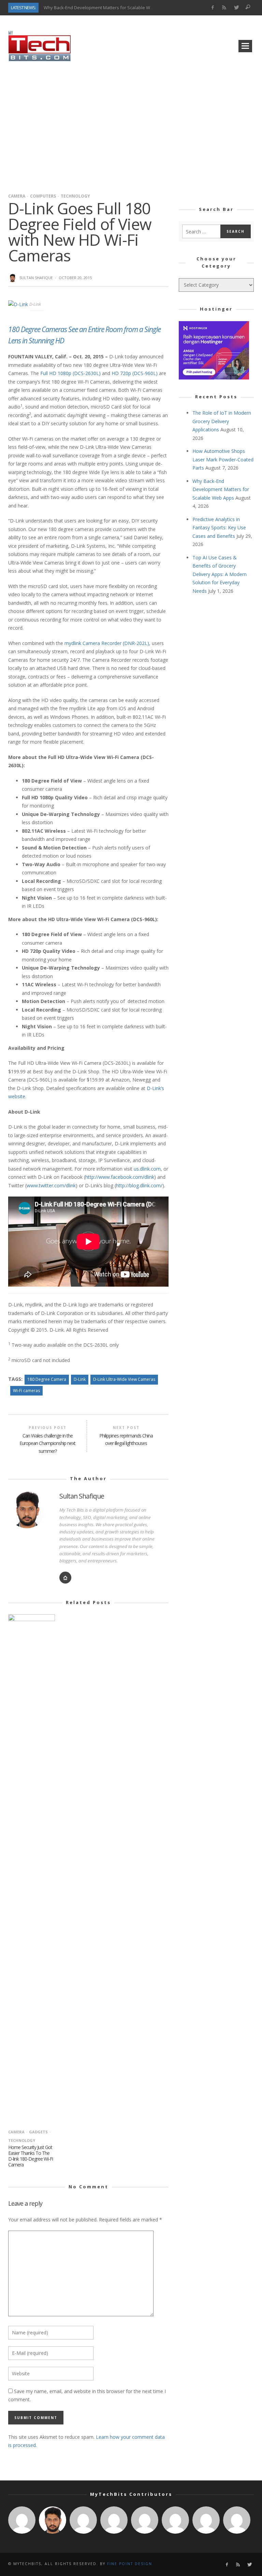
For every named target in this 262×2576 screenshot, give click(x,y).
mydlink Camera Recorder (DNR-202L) (107, 643)
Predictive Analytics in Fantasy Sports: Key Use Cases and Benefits (219, 528)
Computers (43, 196)
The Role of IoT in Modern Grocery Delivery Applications (222, 421)
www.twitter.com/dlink (51, 1185)
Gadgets (38, 2132)
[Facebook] (212, 8)
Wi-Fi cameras (26, 1391)
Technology (75, 196)
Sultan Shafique (36, 278)
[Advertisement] (131, 125)
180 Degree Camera (47, 1379)
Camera (17, 196)
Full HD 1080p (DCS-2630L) (70, 373)
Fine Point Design (130, 2564)
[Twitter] (236, 8)
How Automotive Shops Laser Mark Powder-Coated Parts (223, 459)
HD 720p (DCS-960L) (135, 373)
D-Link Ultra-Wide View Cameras (124, 1379)
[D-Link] (19, 304)
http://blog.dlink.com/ (139, 1185)
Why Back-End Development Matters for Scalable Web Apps (105, 8)
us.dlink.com (147, 1169)
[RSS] (224, 8)
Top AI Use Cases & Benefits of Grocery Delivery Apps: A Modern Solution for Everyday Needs (220, 574)
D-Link (80, 1379)
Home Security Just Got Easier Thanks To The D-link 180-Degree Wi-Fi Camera (31, 2156)
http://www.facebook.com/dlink (120, 1177)
